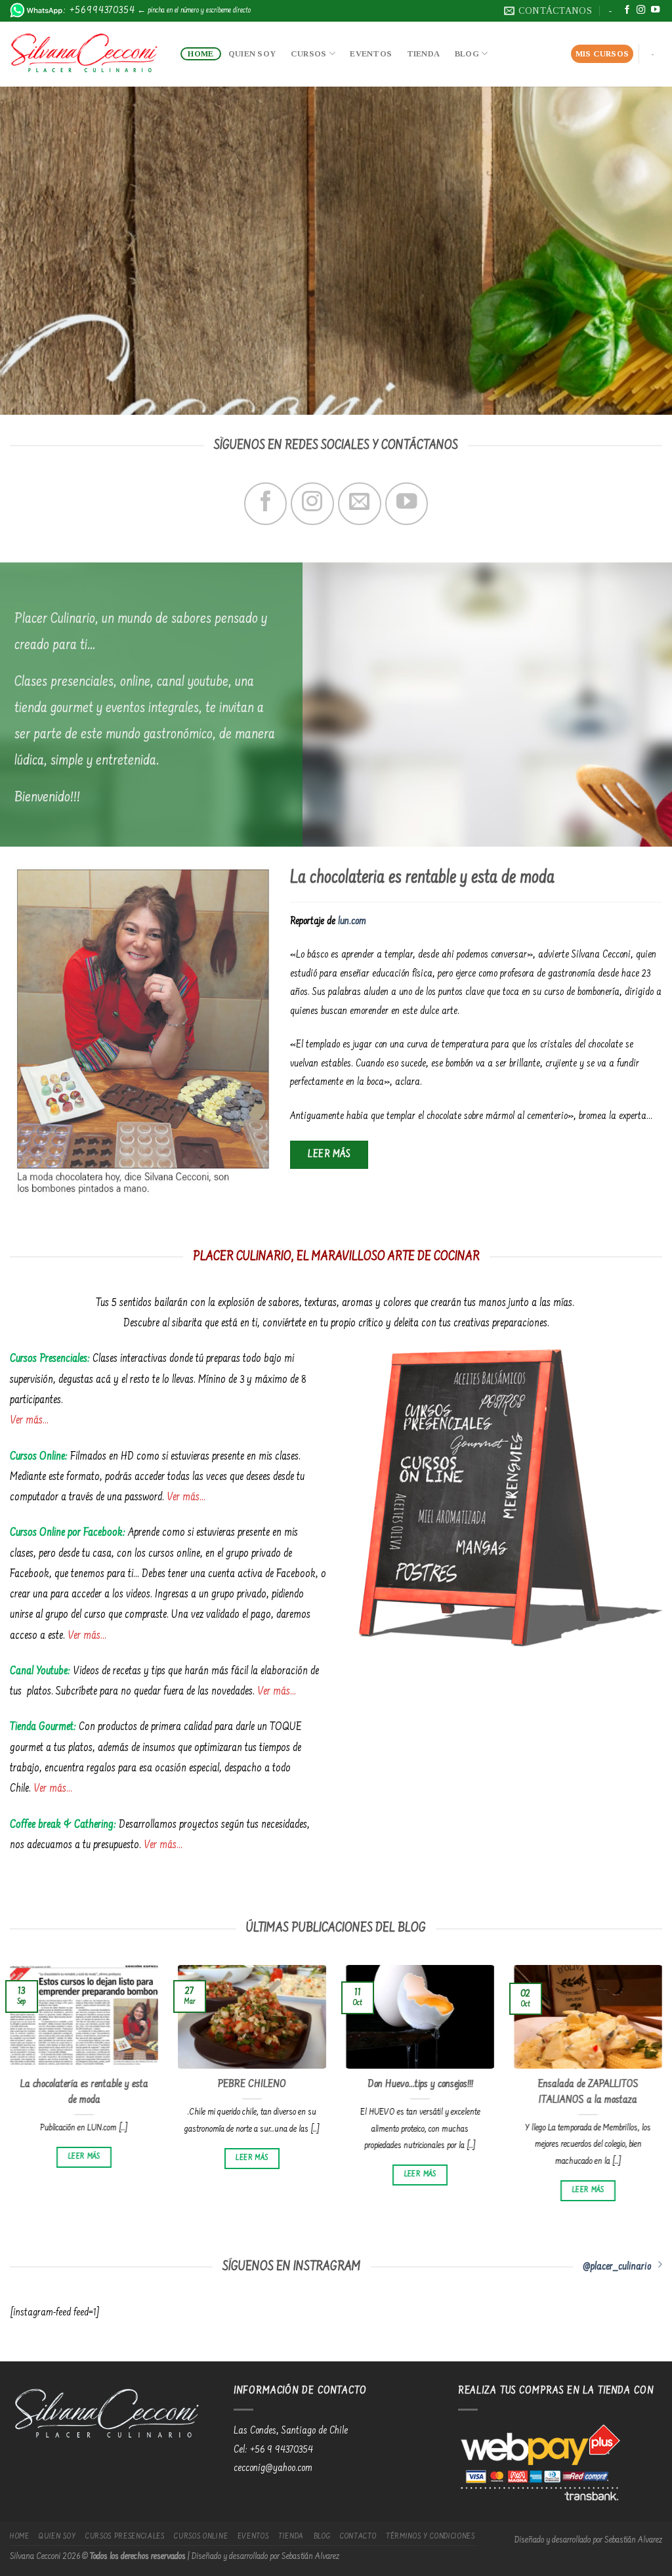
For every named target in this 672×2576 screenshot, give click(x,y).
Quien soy (252, 54)
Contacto (358, 2537)
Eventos (371, 54)
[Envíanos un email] (359, 504)
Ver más (26, 1421)
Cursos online (201, 2537)
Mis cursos (602, 54)
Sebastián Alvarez (633, 2541)
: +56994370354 (99, 11)
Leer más (84, 2157)
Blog (467, 54)
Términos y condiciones (430, 2537)
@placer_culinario (617, 2267)
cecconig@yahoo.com (273, 2468)
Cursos (309, 54)
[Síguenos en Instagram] (641, 10)
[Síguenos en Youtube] (655, 10)
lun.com (352, 921)
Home (200, 54)
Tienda (424, 54)
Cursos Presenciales (125, 2537)
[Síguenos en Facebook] (627, 10)
